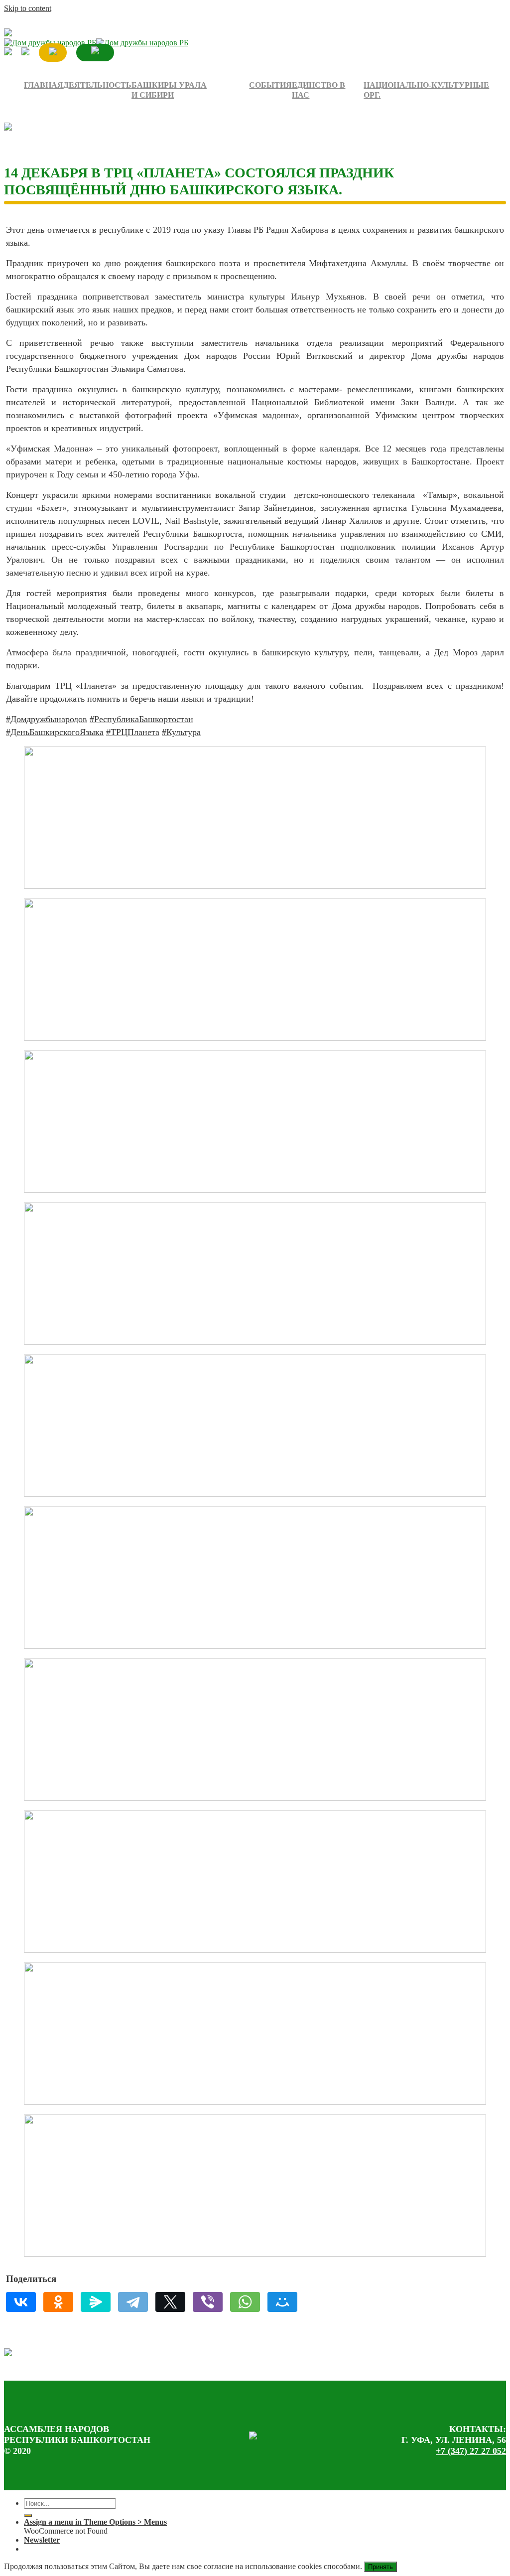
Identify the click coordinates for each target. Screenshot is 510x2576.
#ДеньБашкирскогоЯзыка (55, 732)
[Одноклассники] (58, 2302)
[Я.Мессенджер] (96, 2302)
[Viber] (208, 2302)
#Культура (181, 732)
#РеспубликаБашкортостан (141, 719)
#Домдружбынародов (47, 719)
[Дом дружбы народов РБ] (96, 43)
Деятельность (97, 85)
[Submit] (28, 2516)
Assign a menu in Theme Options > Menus (95, 2522)
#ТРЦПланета (133, 732)
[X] (170, 2302)
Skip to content (28, 8)
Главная (44, 85)
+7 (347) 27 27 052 (471, 2451)
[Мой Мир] (282, 2302)
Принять (381, 2567)
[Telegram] (133, 2302)
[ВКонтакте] (21, 2302)
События (270, 85)
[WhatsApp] (245, 2302)
